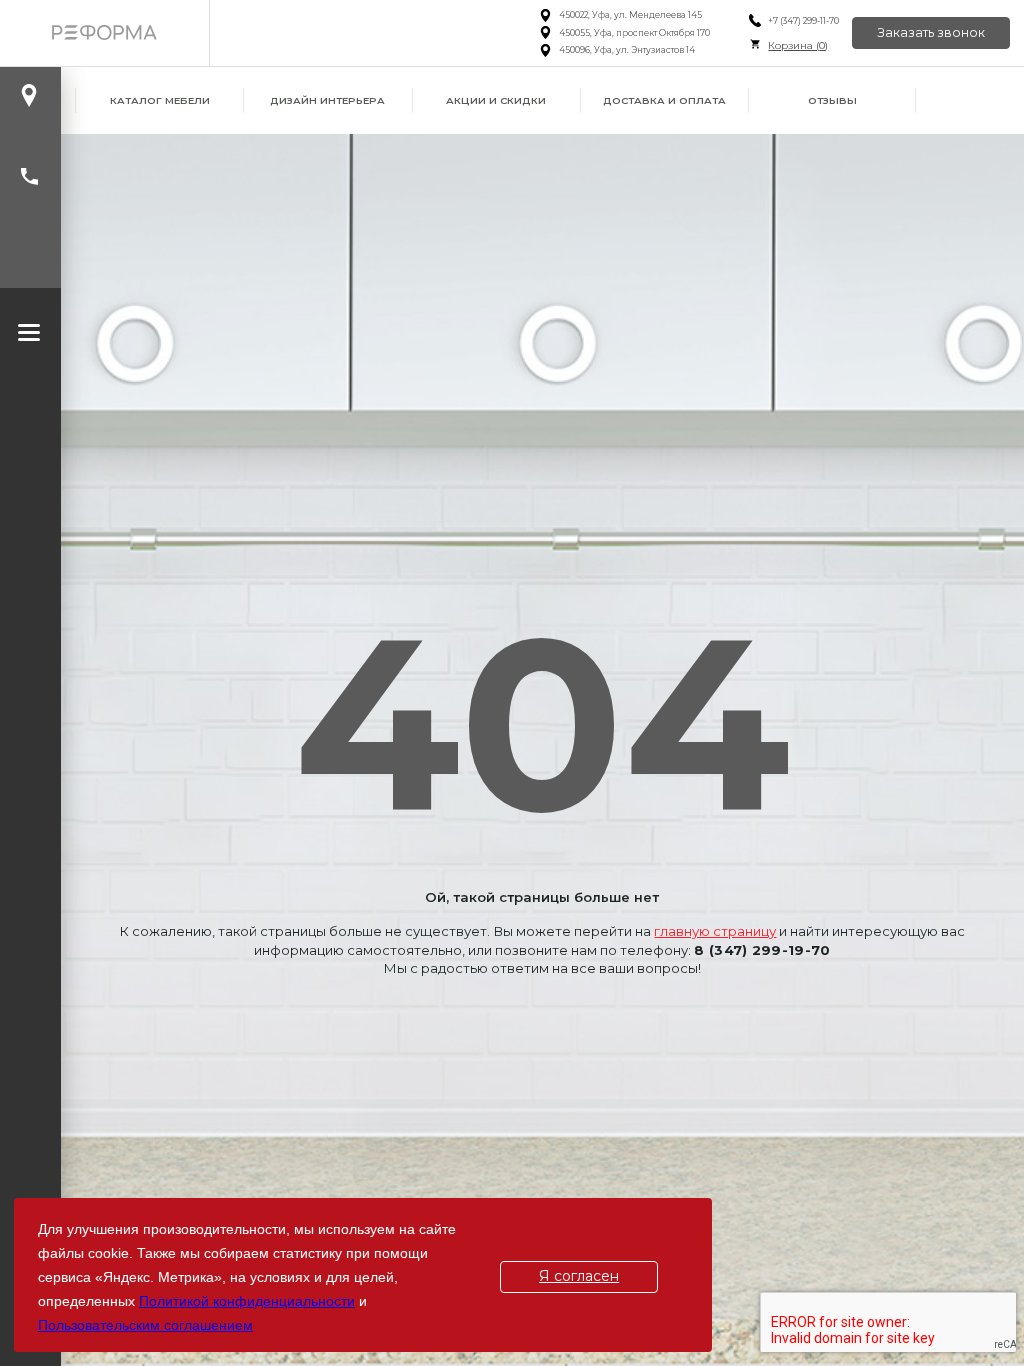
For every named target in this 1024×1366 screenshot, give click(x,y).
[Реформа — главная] (104, 33)
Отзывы (832, 100)
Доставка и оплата (664, 100)
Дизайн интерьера (327, 100)
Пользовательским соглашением (145, 1325)
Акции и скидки (496, 100)
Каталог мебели (160, 100)
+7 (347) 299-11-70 (803, 21)
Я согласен (579, 1276)
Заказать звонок (931, 32)
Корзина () (798, 45)
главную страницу (715, 931)
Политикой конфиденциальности (247, 1301)
